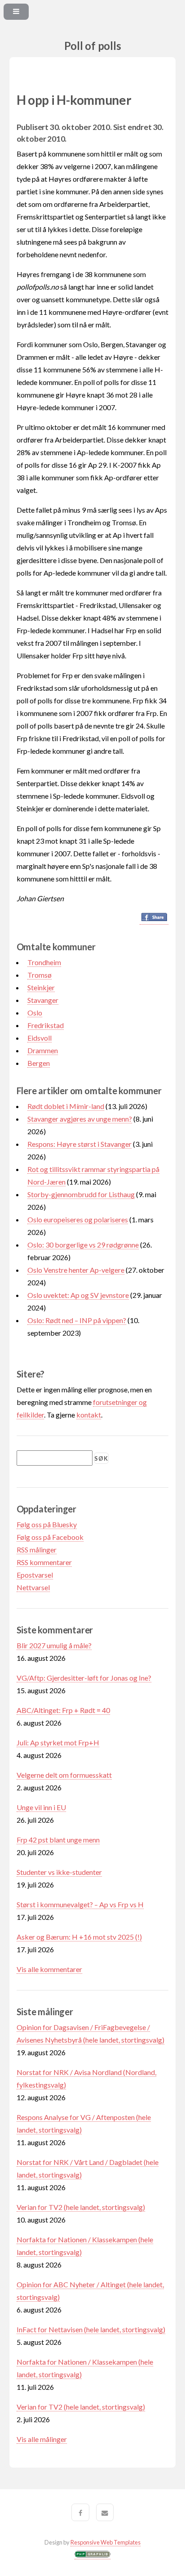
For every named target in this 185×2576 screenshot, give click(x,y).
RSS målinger (37, 1550)
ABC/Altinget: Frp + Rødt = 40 (63, 1710)
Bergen (39, 1063)
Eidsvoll (40, 1038)
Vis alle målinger (42, 2439)
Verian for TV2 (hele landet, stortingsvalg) (81, 2207)
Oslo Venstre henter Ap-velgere (76, 1270)
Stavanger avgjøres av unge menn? (80, 1119)
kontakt (89, 1415)
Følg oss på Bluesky (47, 1524)
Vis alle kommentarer (49, 1969)
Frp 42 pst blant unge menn (58, 1840)
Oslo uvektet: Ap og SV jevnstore (78, 1295)
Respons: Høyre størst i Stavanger (79, 1144)
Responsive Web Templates (106, 2542)
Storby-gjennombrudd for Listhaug (81, 1194)
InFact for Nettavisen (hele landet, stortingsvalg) (91, 2329)
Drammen (43, 1050)
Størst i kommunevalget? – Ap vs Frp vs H (80, 1904)
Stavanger (43, 1000)
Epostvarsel (35, 1575)
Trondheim (44, 962)
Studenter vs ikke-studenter (59, 1872)
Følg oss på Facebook (50, 1537)
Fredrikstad (46, 1025)
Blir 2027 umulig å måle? (54, 1645)
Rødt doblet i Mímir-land (66, 1106)
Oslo (35, 1013)
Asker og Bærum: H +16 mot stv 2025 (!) (79, 1937)
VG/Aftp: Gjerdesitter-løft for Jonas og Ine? (84, 1678)
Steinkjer (41, 987)
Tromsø (40, 975)
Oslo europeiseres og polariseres (78, 1219)
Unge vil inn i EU (41, 1807)
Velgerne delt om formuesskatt (64, 1775)
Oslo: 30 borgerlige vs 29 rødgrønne (83, 1245)
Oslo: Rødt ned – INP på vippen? (77, 1320)
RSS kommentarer (44, 1562)
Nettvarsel (33, 1587)
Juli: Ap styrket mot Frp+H (58, 1742)
